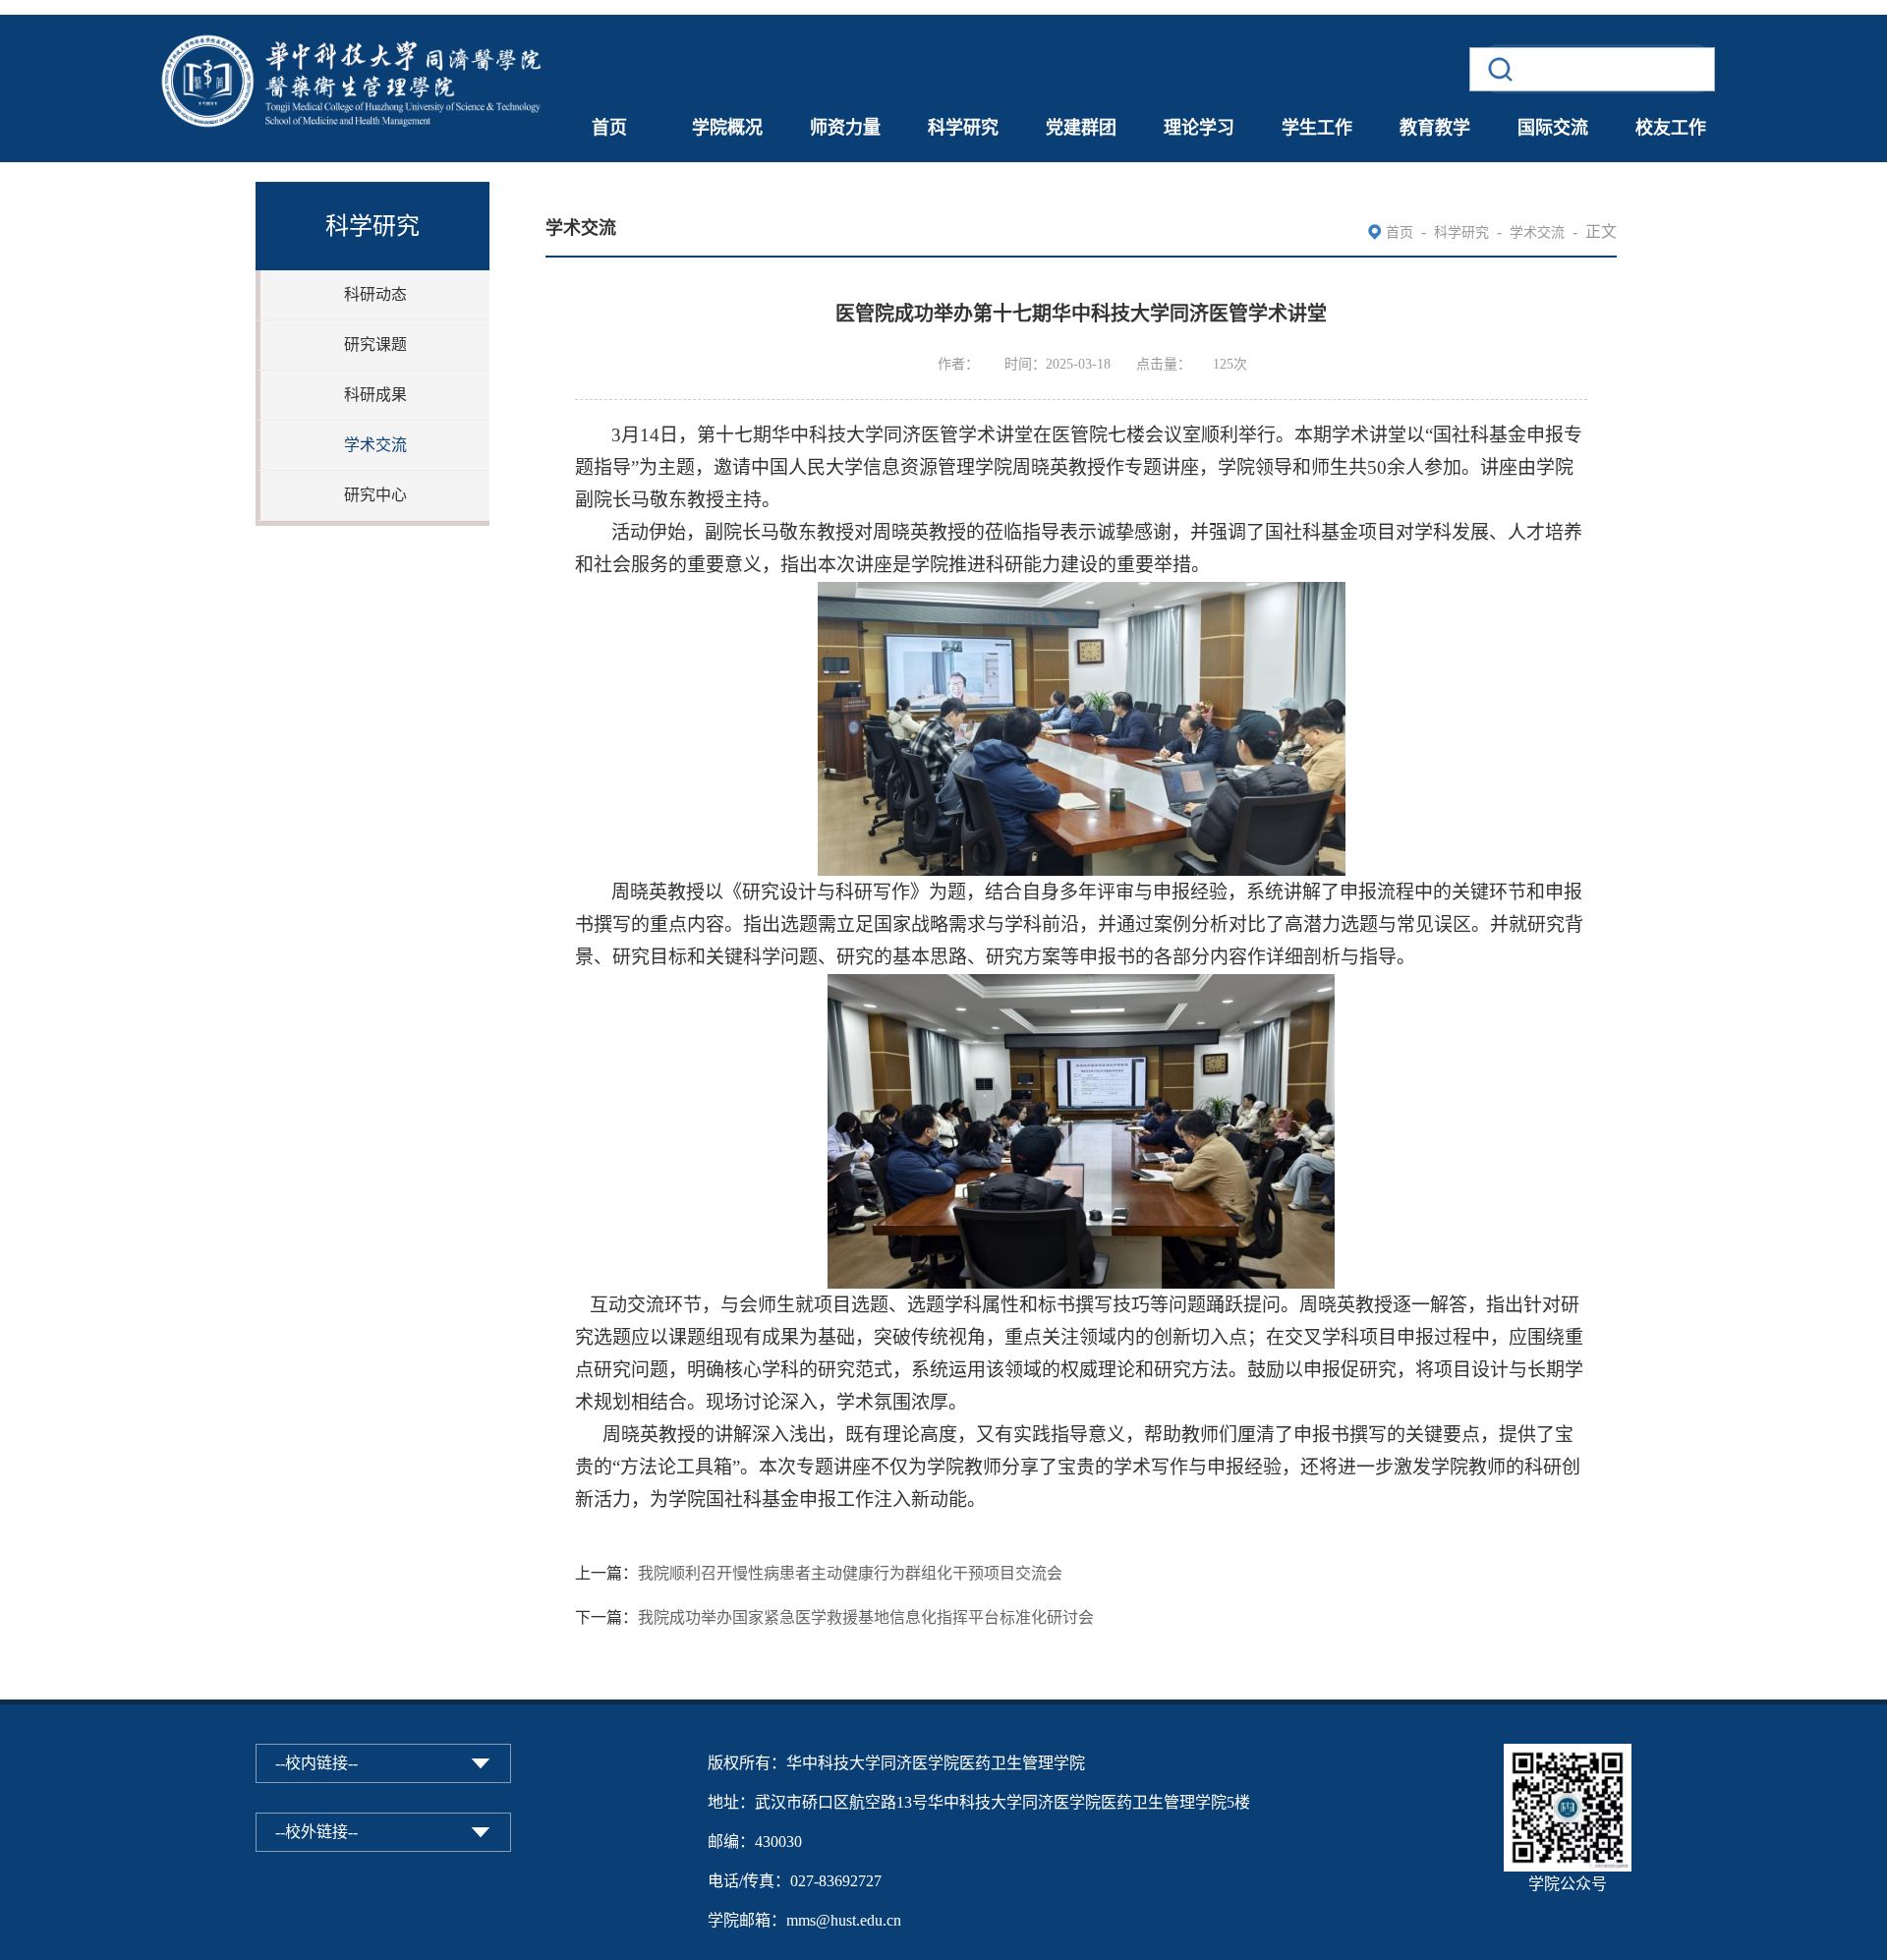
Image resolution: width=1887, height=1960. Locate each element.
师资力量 (845, 128)
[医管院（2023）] (354, 27)
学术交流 (375, 445)
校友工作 (1671, 128)
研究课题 (375, 345)
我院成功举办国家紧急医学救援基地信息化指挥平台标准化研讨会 (866, 1617)
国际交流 (1553, 128)
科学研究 (963, 128)
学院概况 (727, 128)
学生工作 (1317, 128)
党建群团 (1081, 128)
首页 (609, 128)
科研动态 (375, 294)
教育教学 (1435, 128)
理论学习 (1199, 128)
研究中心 (375, 495)
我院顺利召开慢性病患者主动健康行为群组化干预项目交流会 (850, 1573)
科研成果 (375, 395)
